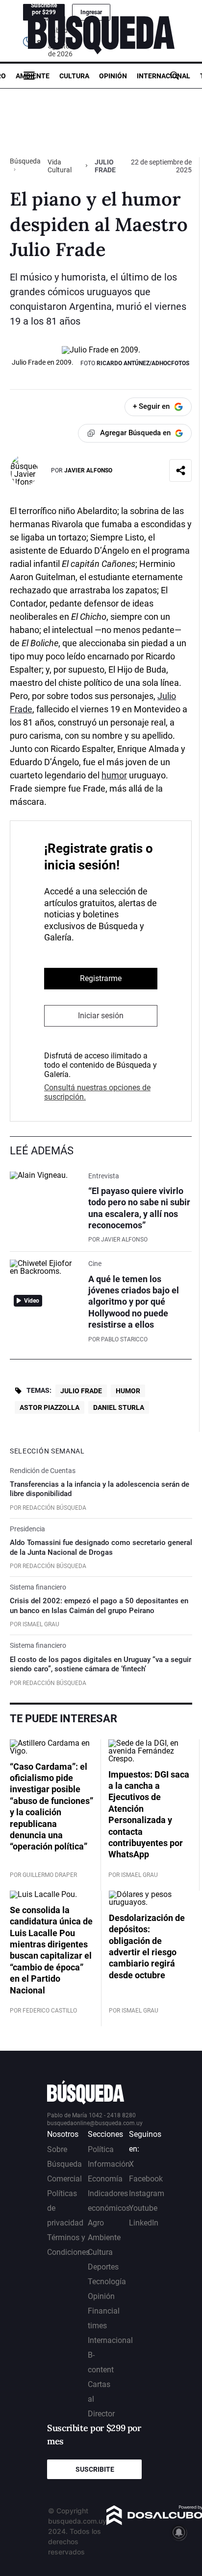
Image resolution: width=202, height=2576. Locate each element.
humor (114, 775)
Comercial (64, 2179)
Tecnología (107, 2282)
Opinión (113, 76)
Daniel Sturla (119, 1407)
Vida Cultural (60, 166)
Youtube (143, 2208)
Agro (96, 2223)
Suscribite (95, 2469)
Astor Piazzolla (50, 1407)
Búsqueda (25, 161)
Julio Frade (81, 1391)
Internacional (164, 76)
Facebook (146, 2179)
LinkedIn (144, 2223)
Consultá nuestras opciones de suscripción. (97, 1092)
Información (109, 2164)
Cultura (74, 76)
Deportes (103, 2267)
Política (101, 2149)
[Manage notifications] (179, 2532)
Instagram (147, 2193)
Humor (128, 1391)
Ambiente (33, 76)
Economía (105, 2179)
